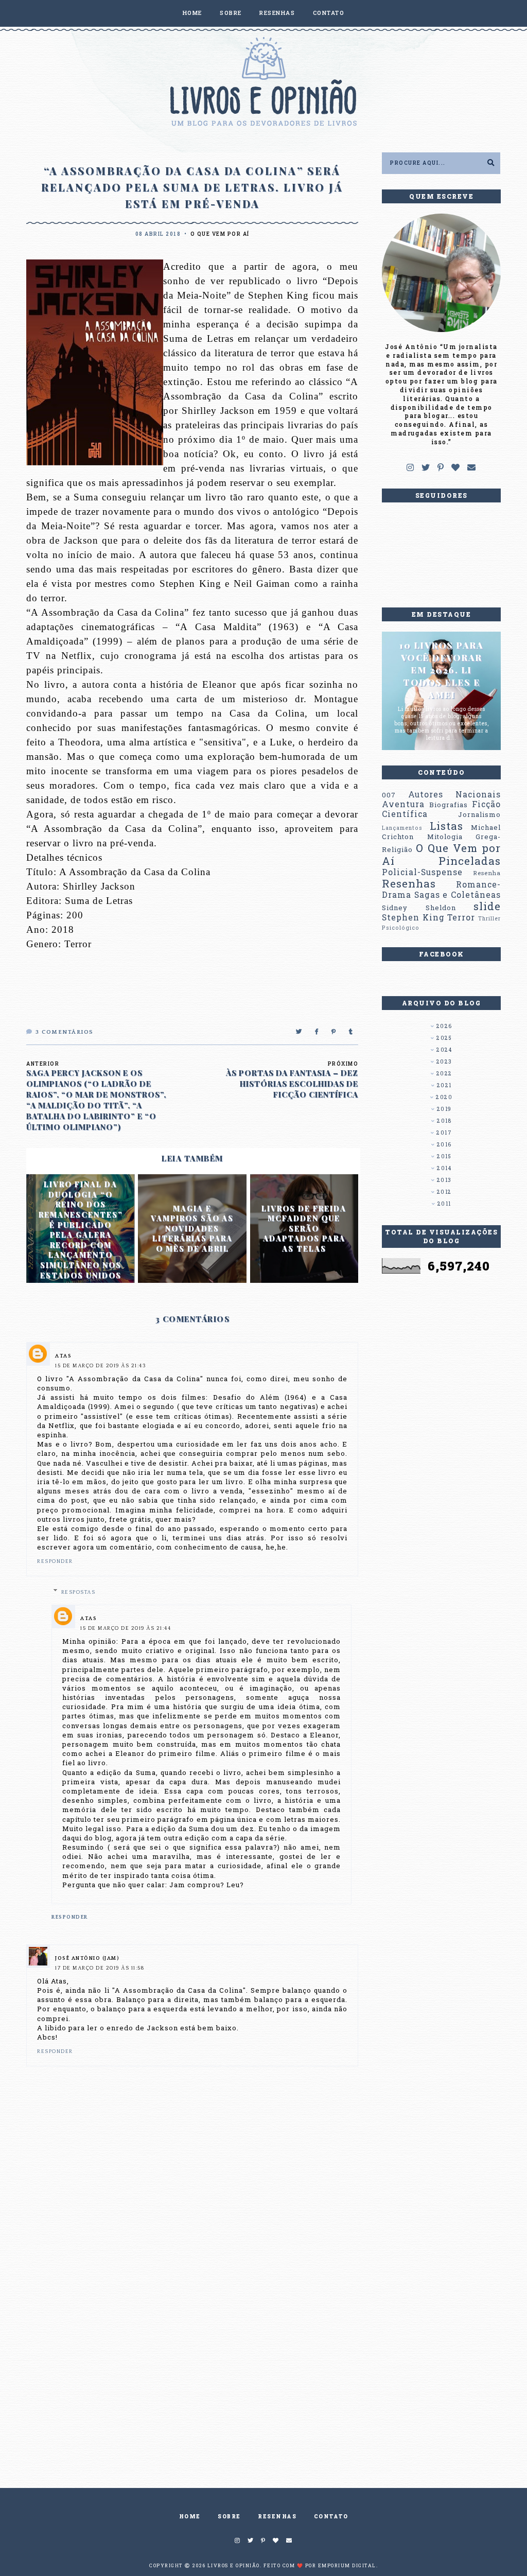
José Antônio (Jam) (87, 1959)
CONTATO (329, 13)
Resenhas (409, 883)
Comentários (65, 1032)
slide (487, 906)
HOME (192, 13)
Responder (55, 1562)
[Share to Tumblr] (351, 1032)
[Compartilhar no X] (299, 1032)
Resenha (487, 873)
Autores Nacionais (454, 794)
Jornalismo (479, 814)
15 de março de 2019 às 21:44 (126, 1629)
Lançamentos (402, 828)
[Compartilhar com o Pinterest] (334, 1032)
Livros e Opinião (234, 2565)
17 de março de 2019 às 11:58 (100, 1968)
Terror (461, 917)
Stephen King (413, 917)
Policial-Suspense (422, 872)
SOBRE (231, 13)
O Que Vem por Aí (220, 234)
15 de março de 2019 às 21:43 (100, 1366)
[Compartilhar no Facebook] (317, 1032)
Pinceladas (470, 861)
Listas (446, 826)
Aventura (403, 804)
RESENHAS (277, 13)
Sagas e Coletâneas (458, 895)
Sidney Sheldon (419, 908)
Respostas (78, 1592)
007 (389, 795)
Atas (63, 1356)
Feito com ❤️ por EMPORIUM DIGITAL (320, 2565)
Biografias (449, 805)
